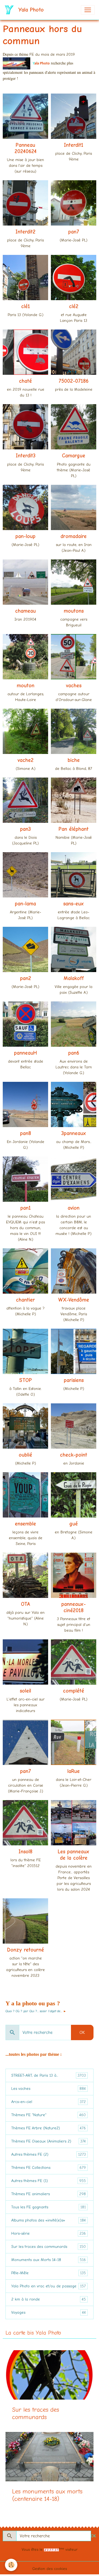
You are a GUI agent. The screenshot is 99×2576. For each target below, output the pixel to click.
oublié (25, 1455)
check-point (74, 1455)
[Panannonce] (16, 63)
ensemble (25, 1524)
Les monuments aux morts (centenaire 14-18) (47, 2495)
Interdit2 (25, 232)
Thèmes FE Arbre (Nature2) (49, 2128)
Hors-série (49, 2234)
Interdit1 (74, 145)
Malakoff (74, 978)
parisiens (74, 1380)
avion (74, 1208)
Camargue (74, 456)
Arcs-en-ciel (49, 2102)
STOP (26, 1380)
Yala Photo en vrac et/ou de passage (49, 2286)
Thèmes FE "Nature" (49, 2115)
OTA (26, 1604)
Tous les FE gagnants (49, 2207)
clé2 (74, 306)
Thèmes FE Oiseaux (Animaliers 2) (49, 2141)
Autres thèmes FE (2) (49, 2155)
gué (74, 1524)
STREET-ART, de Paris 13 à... (49, 2076)
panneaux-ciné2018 (74, 1607)
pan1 (26, 1208)
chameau (25, 611)
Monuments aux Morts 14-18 (49, 2260)
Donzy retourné (26, 1950)
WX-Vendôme (74, 1300)
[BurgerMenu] (88, 10)
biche (74, 760)
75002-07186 (74, 381)
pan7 (74, 232)
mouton (26, 686)
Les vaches (49, 2089)
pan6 (74, 1053)
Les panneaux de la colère (74, 1855)
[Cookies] (11, 2565)
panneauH (25, 1053)
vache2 (26, 760)
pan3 (25, 829)
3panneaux (74, 1133)
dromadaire (74, 536)
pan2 (26, 978)
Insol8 (25, 1852)
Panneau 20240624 (26, 148)
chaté (25, 381)
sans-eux (74, 904)
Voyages (49, 2313)
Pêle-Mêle (49, 2273)
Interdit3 (26, 456)
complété (74, 1691)
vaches (74, 686)
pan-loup (25, 536)
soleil (25, 1691)
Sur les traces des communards (49, 2247)
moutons (74, 611)
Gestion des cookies (50, 2569)
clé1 (26, 306)
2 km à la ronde (49, 2299)
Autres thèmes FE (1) (49, 2181)
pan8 (26, 1133)
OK (82, 2032)
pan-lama (25, 904)
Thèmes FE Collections (49, 2168)
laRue (74, 1771)
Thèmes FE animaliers (49, 2194)
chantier (25, 1300)
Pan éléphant (74, 829)
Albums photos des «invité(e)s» (49, 2220)
